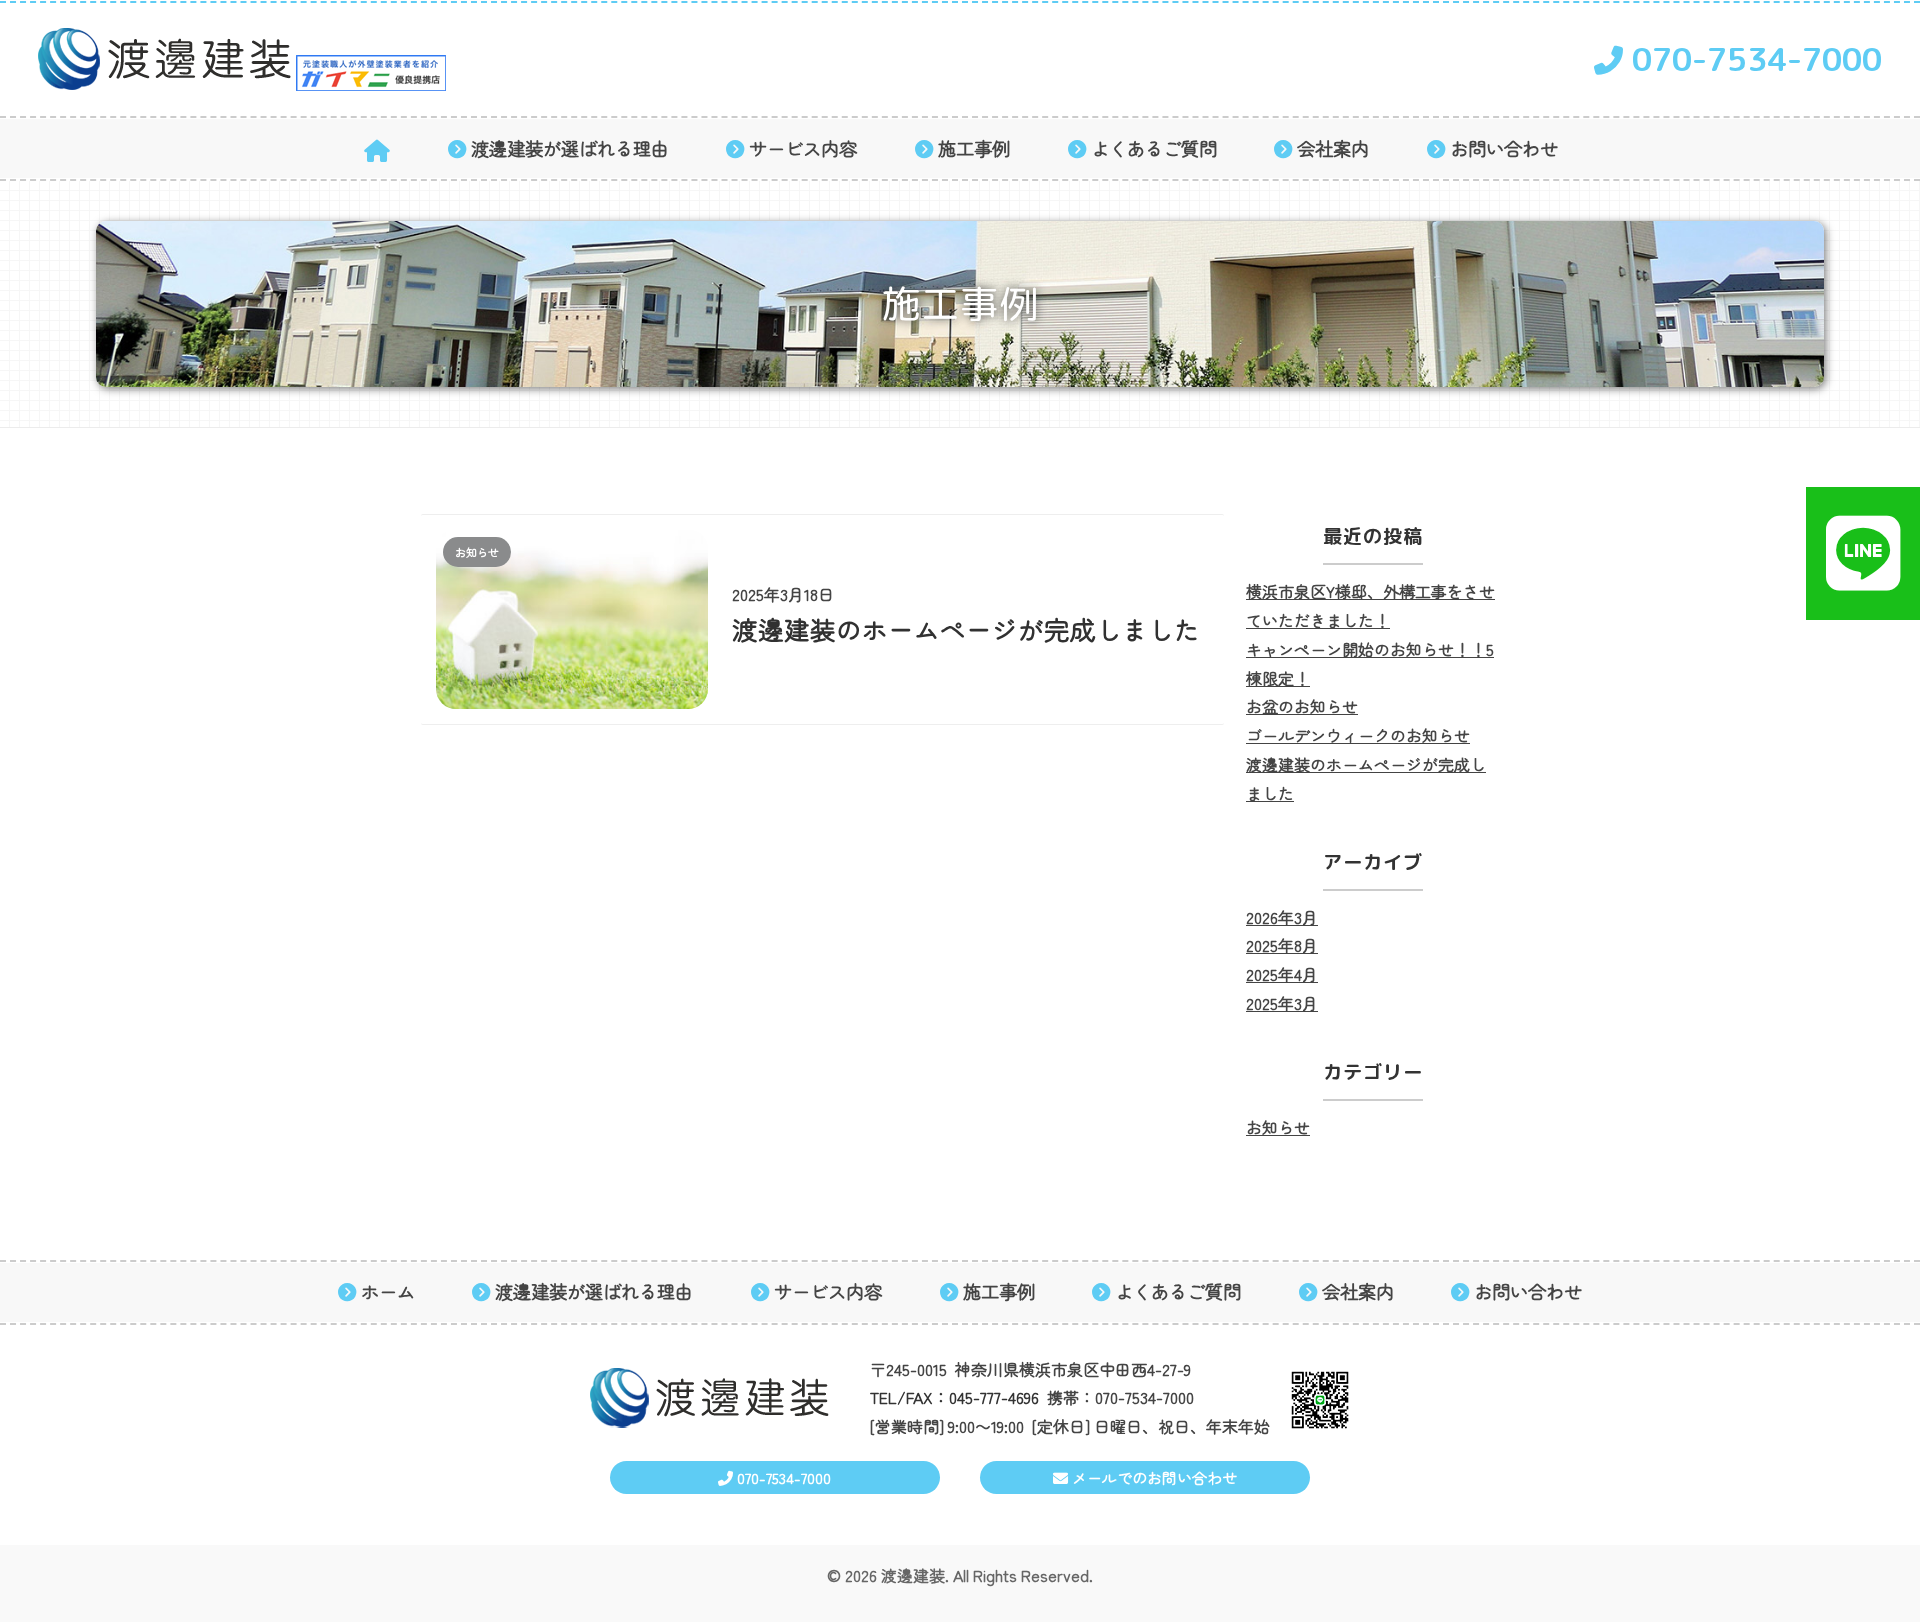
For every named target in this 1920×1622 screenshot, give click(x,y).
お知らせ (1278, 1127)
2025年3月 (1282, 1003)
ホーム (388, 1291)
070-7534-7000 (1752, 59)
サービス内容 (803, 148)
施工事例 (974, 148)
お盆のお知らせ (1302, 706)
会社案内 (1333, 148)
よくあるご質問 (1154, 148)
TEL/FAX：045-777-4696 (954, 1397)
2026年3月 (1282, 917)
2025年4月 (1282, 974)
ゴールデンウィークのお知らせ (1358, 735)
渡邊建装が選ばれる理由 (570, 148)
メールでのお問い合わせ (1152, 1477)
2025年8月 (1282, 945)
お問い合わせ (1504, 148)
